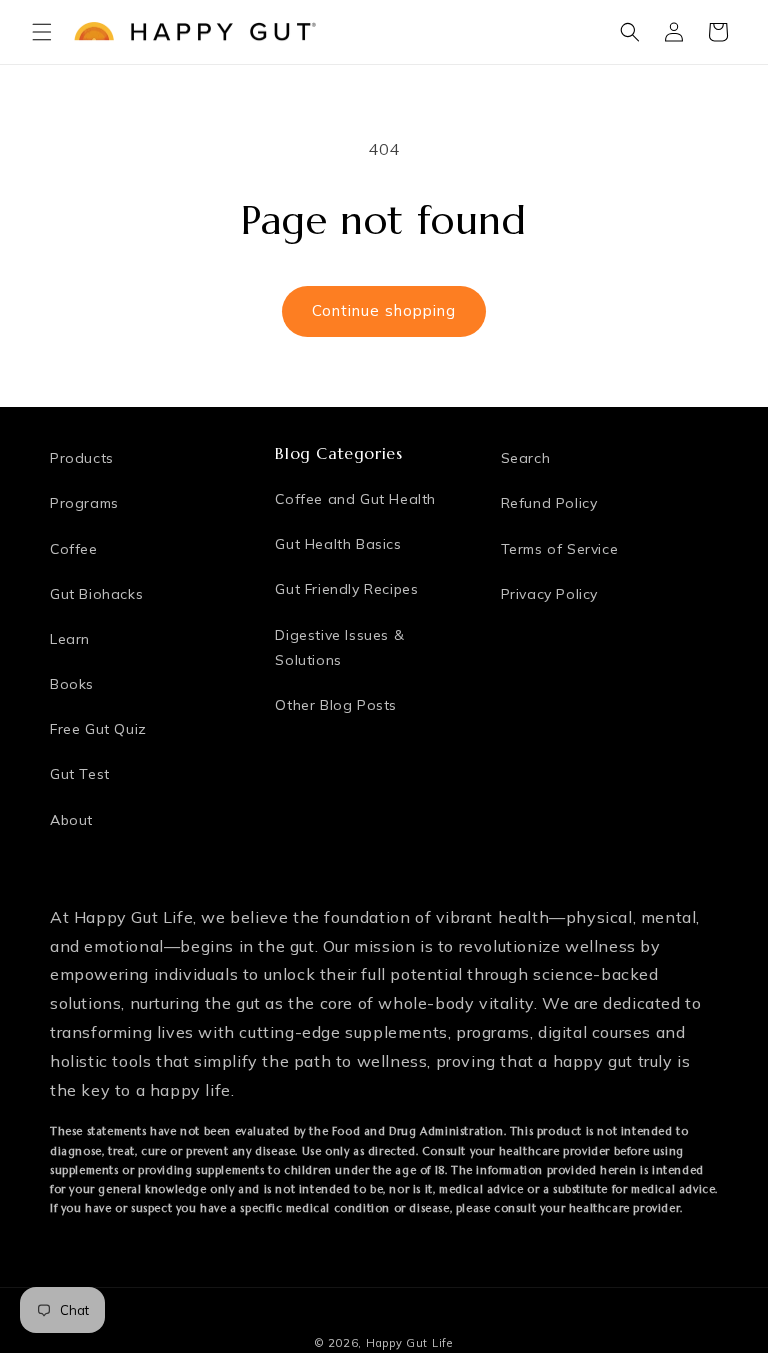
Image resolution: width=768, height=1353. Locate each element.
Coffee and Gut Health (355, 499)
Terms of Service (560, 549)
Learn (70, 639)
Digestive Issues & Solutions (339, 647)
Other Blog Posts (336, 705)
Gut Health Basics (338, 544)
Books (72, 684)
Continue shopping (384, 310)
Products (82, 458)
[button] (42, 32)
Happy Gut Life (409, 1343)
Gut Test (80, 774)
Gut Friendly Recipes (346, 589)
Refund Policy (549, 503)
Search (526, 458)
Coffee (74, 549)
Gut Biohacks (96, 594)
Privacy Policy (549, 594)
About (71, 820)
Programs (84, 503)
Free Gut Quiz (98, 729)
